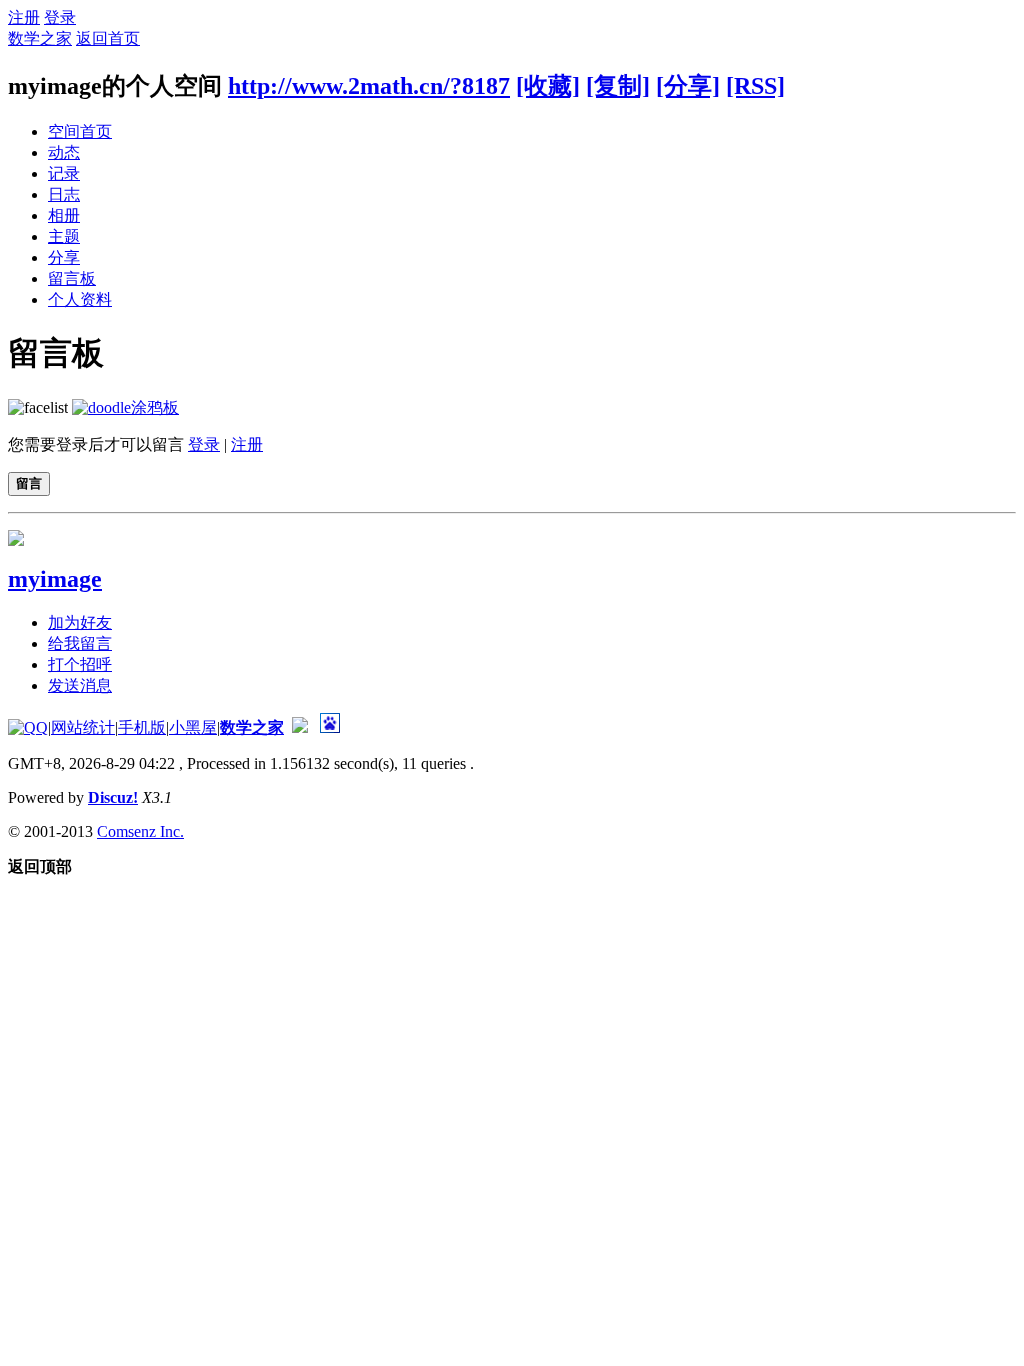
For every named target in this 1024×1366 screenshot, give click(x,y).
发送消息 (80, 685)
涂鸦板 (155, 407)
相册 (64, 215)
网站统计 (83, 727)
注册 (24, 17)
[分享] (688, 86)
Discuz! (113, 797)
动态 (64, 152)
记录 (64, 173)
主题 (64, 236)
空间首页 (80, 131)
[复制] (618, 86)
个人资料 (80, 299)
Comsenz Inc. (140, 831)
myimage (55, 579)
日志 (64, 194)
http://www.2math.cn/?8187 (369, 86)
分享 (64, 257)
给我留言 (80, 643)
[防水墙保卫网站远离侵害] (300, 727)
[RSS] (755, 86)
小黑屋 (193, 727)
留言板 (72, 278)
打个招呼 (80, 664)
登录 (60, 17)
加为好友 (80, 622)
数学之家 (40, 38)
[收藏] (548, 86)
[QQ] (28, 727)
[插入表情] (38, 407)
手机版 (142, 727)
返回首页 (108, 38)
